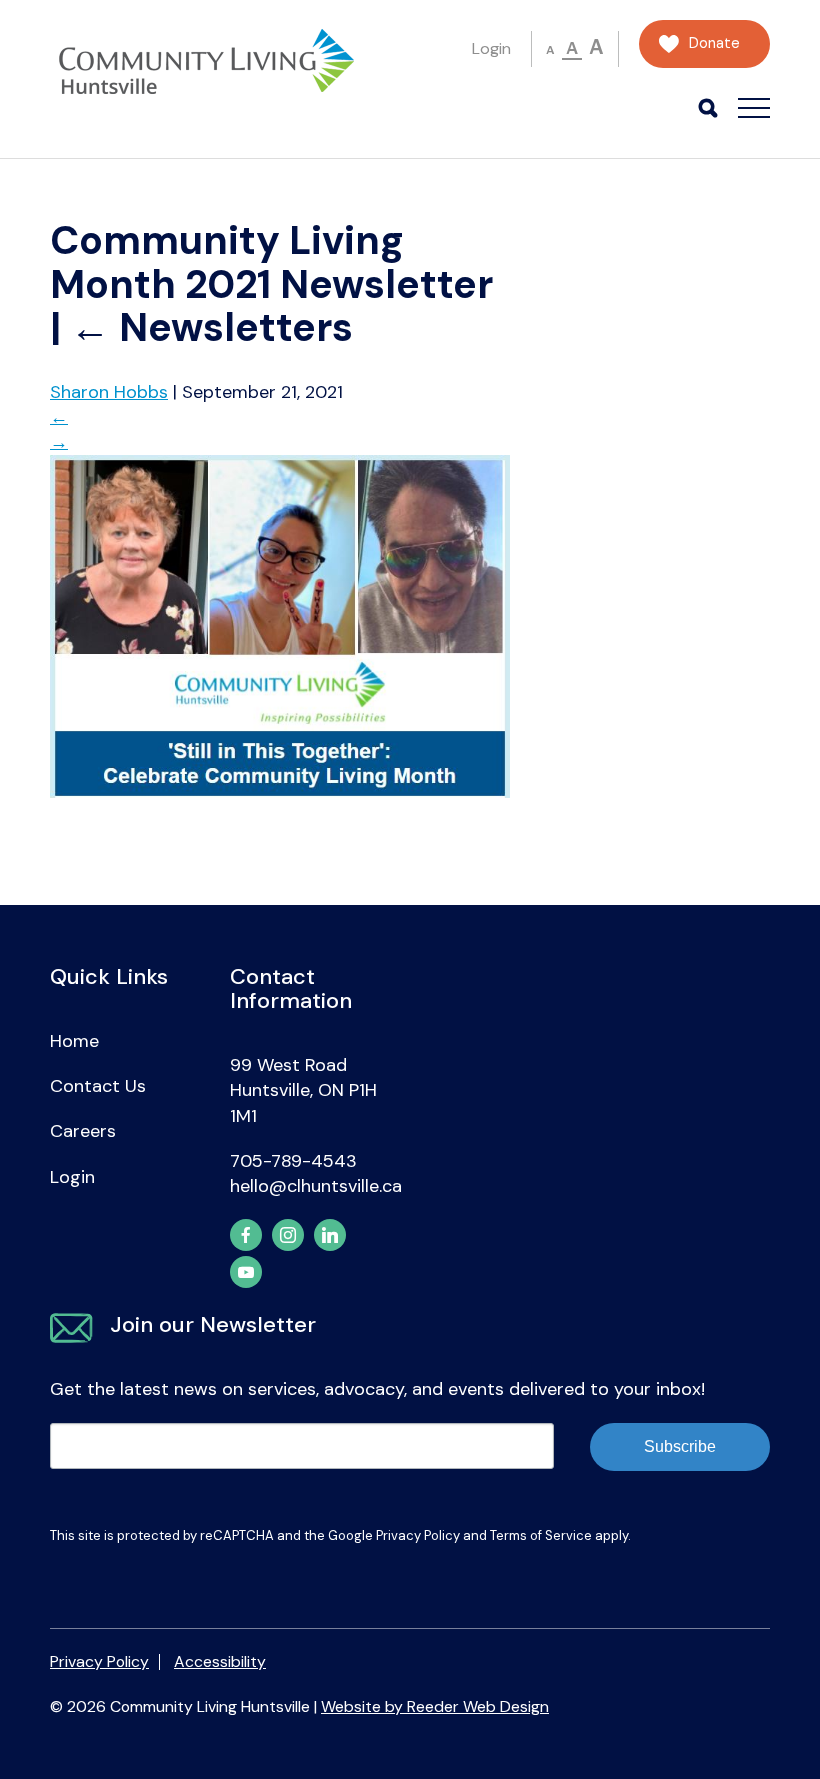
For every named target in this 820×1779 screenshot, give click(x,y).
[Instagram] (288, 1235)
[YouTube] (246, 1272)
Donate (714, 43)
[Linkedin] (330, 1235)
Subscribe (680, 1446)
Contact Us (98, 1086)
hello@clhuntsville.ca (316, 1186)
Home (74, 1041)
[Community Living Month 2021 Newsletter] (280, 792)
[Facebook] (246, 1235)
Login (491, 48)
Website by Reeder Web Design (435, 1706)
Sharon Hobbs (109, 392)
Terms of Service (541, 1535)
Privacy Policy (418, 1535)
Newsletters (211, 327)
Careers (83, 1131)
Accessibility (220, 1661)
